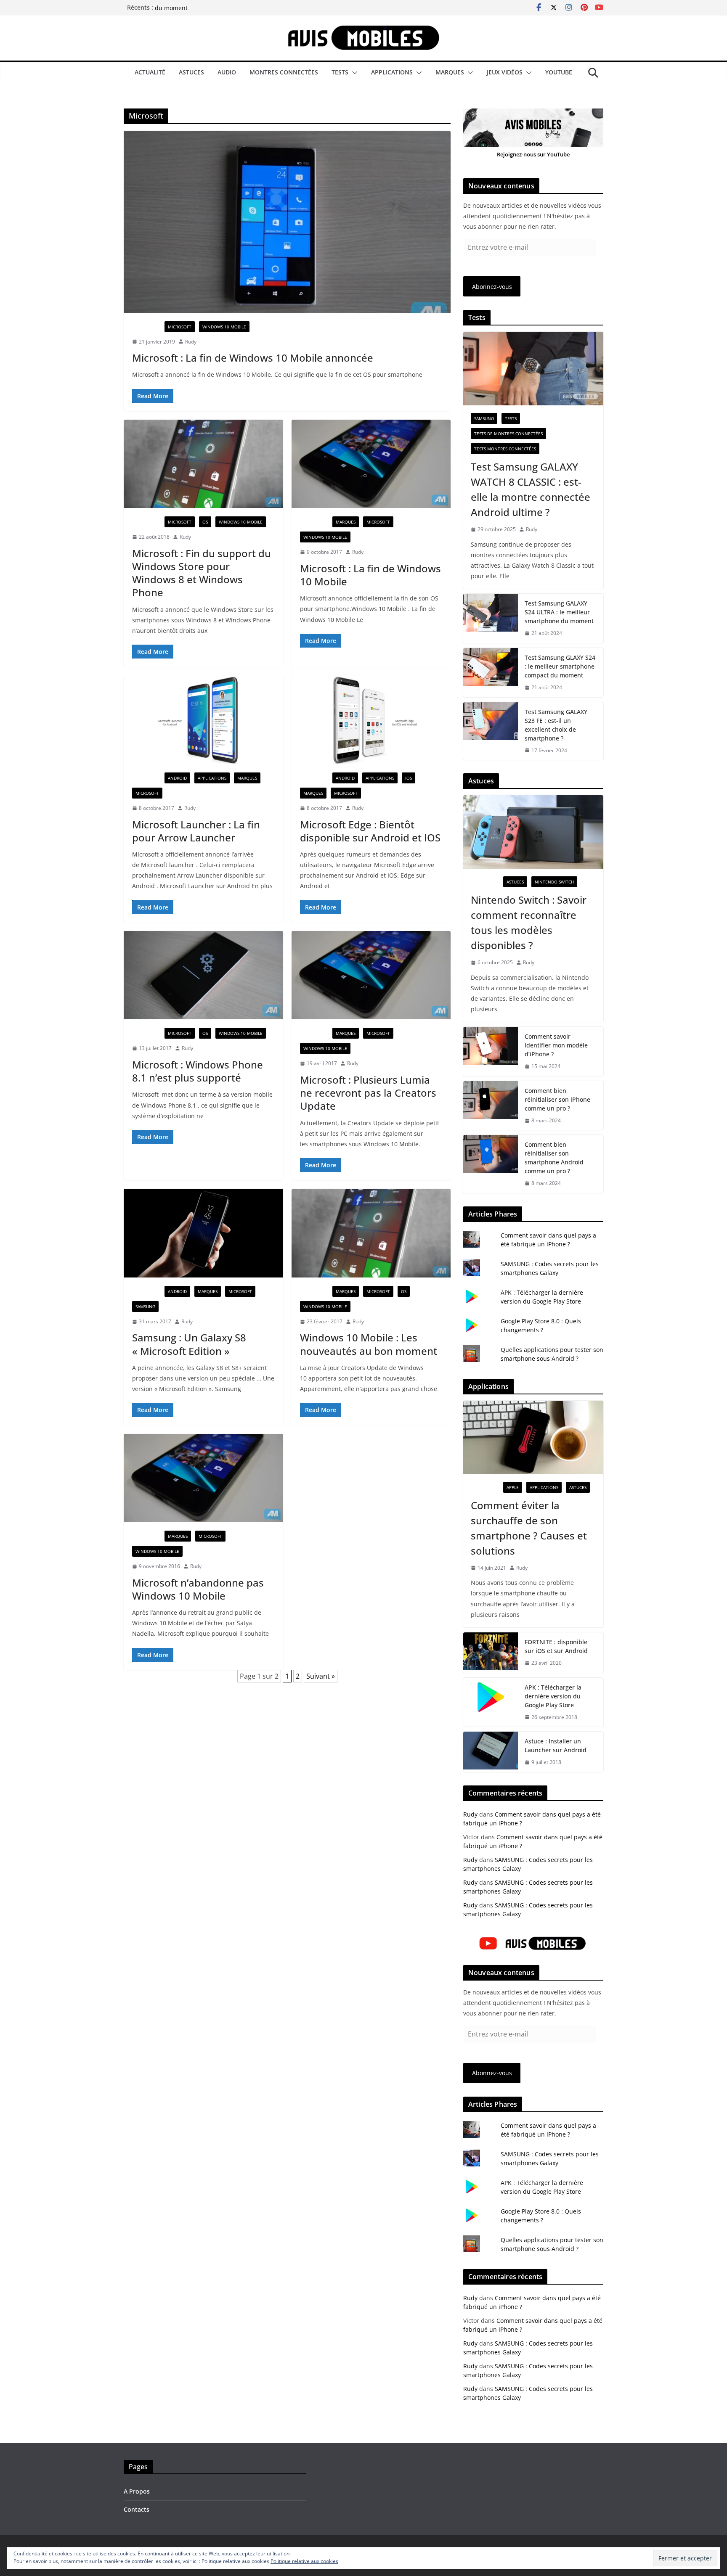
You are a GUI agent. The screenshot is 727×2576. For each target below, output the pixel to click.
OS (205, 522)
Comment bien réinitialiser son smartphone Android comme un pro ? (554, 1158)
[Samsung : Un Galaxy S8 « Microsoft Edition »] (203, 1233)
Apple (513, 1487)
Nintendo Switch (554, 882)
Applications (392, 72)
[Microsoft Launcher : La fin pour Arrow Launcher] (203, 720)
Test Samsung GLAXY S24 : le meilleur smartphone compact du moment (560, 666)
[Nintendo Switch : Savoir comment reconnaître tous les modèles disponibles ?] (533, 832)
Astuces (191, 72)
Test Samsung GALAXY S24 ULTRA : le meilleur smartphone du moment (559, 612)
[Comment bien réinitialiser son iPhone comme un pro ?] (491, 1106)
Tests (340, 72)
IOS (409, 778)
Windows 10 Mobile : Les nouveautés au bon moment (369, 1344)
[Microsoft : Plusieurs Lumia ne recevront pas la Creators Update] (371, 975)
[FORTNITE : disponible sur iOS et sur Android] (491, 1653)
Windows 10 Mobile (224, 327)
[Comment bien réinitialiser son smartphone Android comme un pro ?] (491, 1164)
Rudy (191, 342)
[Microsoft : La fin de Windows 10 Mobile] (371, 464)
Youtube (559, 72)
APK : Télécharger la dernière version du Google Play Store (553, 1696)
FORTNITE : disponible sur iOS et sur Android (556, 1646)
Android (177, 778)
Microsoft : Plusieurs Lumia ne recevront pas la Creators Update (368, 1093)
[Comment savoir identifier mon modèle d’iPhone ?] (491, 1051)
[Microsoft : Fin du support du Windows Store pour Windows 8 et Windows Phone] (203, 464)
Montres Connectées (284, 72)
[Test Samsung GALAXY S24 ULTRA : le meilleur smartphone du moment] (491, 618)
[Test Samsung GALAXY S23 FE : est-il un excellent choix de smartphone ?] (491, 731)
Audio (227, 72)
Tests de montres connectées (508, 434)
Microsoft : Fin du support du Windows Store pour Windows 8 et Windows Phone (202, 573)
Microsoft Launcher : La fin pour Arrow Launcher (196, 831)
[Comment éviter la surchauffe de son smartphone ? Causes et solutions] (533, 1437)
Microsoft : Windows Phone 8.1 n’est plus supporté (198, 1071)
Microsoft (180, 327)
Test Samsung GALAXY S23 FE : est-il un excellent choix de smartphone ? (556, 725)
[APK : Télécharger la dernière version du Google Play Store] (491, 1702)
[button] (353, 73)
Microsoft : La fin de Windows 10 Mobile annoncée (253, 358)
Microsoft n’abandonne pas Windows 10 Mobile (198, 1589)
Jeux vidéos (505, 72)
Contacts (137, 2509)
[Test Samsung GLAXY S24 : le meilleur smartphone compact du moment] (491, 673)
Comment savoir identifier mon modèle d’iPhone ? (556, 1045)
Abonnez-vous (492, 287)
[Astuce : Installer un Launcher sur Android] (491, 1752)
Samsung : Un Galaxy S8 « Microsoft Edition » (189, 1344)
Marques (450, 72)
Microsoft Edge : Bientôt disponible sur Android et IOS (370, 831)
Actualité (150, 72)
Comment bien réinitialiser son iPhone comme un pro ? (557, 1099)
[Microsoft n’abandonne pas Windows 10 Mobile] (203, 1478)
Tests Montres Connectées (505, 449)
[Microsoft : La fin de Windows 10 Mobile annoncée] (287, 222)
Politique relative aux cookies (304, 2561)
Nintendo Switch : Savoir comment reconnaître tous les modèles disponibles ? (529, 922)
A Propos (137, 2491)
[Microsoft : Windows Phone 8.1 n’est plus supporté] (203, 975)
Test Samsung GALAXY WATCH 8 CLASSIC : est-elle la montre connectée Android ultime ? (531, 489)
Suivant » (321, 1676)
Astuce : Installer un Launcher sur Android (556, 1746)
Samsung (145, 1307)
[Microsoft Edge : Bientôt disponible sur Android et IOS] (371, 720)
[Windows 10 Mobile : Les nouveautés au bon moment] (371, 1233)
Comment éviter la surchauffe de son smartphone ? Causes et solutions (529, 1528)
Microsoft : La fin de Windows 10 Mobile (370, 575)
